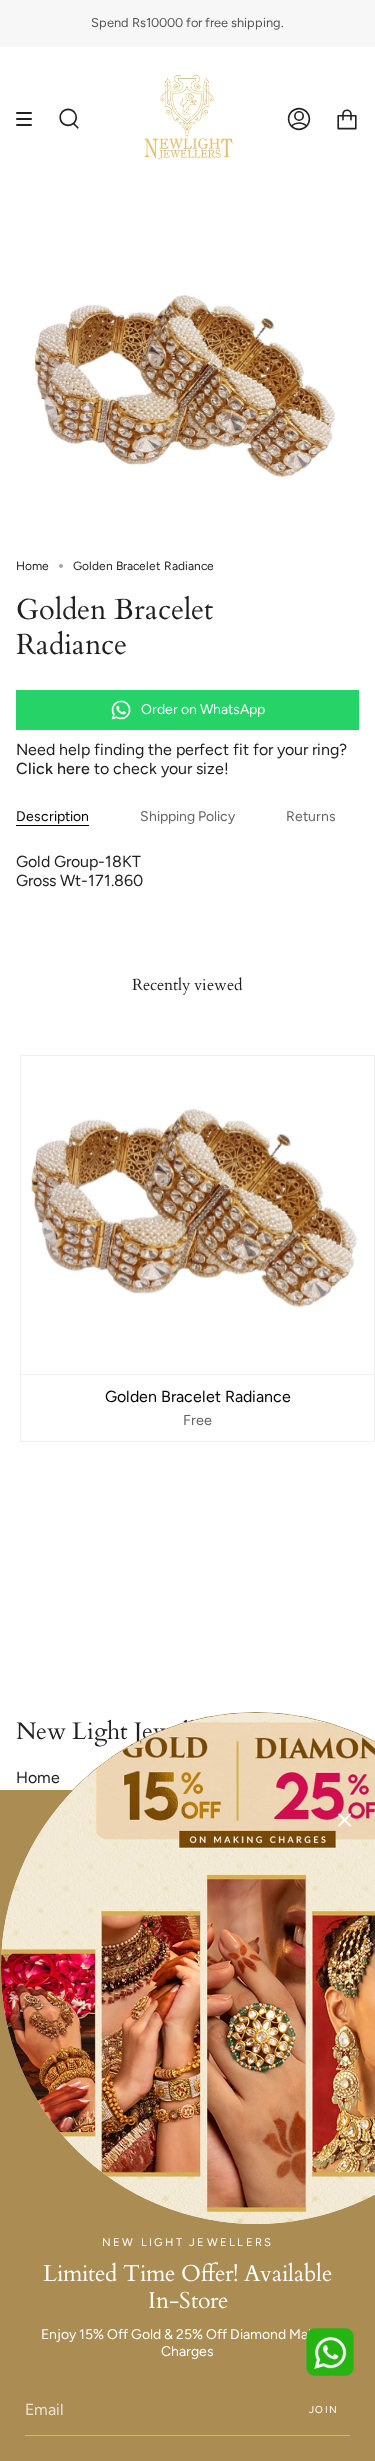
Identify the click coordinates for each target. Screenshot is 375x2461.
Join (323, 2409)
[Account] (299, 119)
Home (32, 566)
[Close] (345, 1820)
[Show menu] (31, 119)
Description (52, 816)
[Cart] (347, 119)
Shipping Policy (187, 816)
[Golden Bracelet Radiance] (197, 1215)
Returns (311, 816)
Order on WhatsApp (203, 709)
